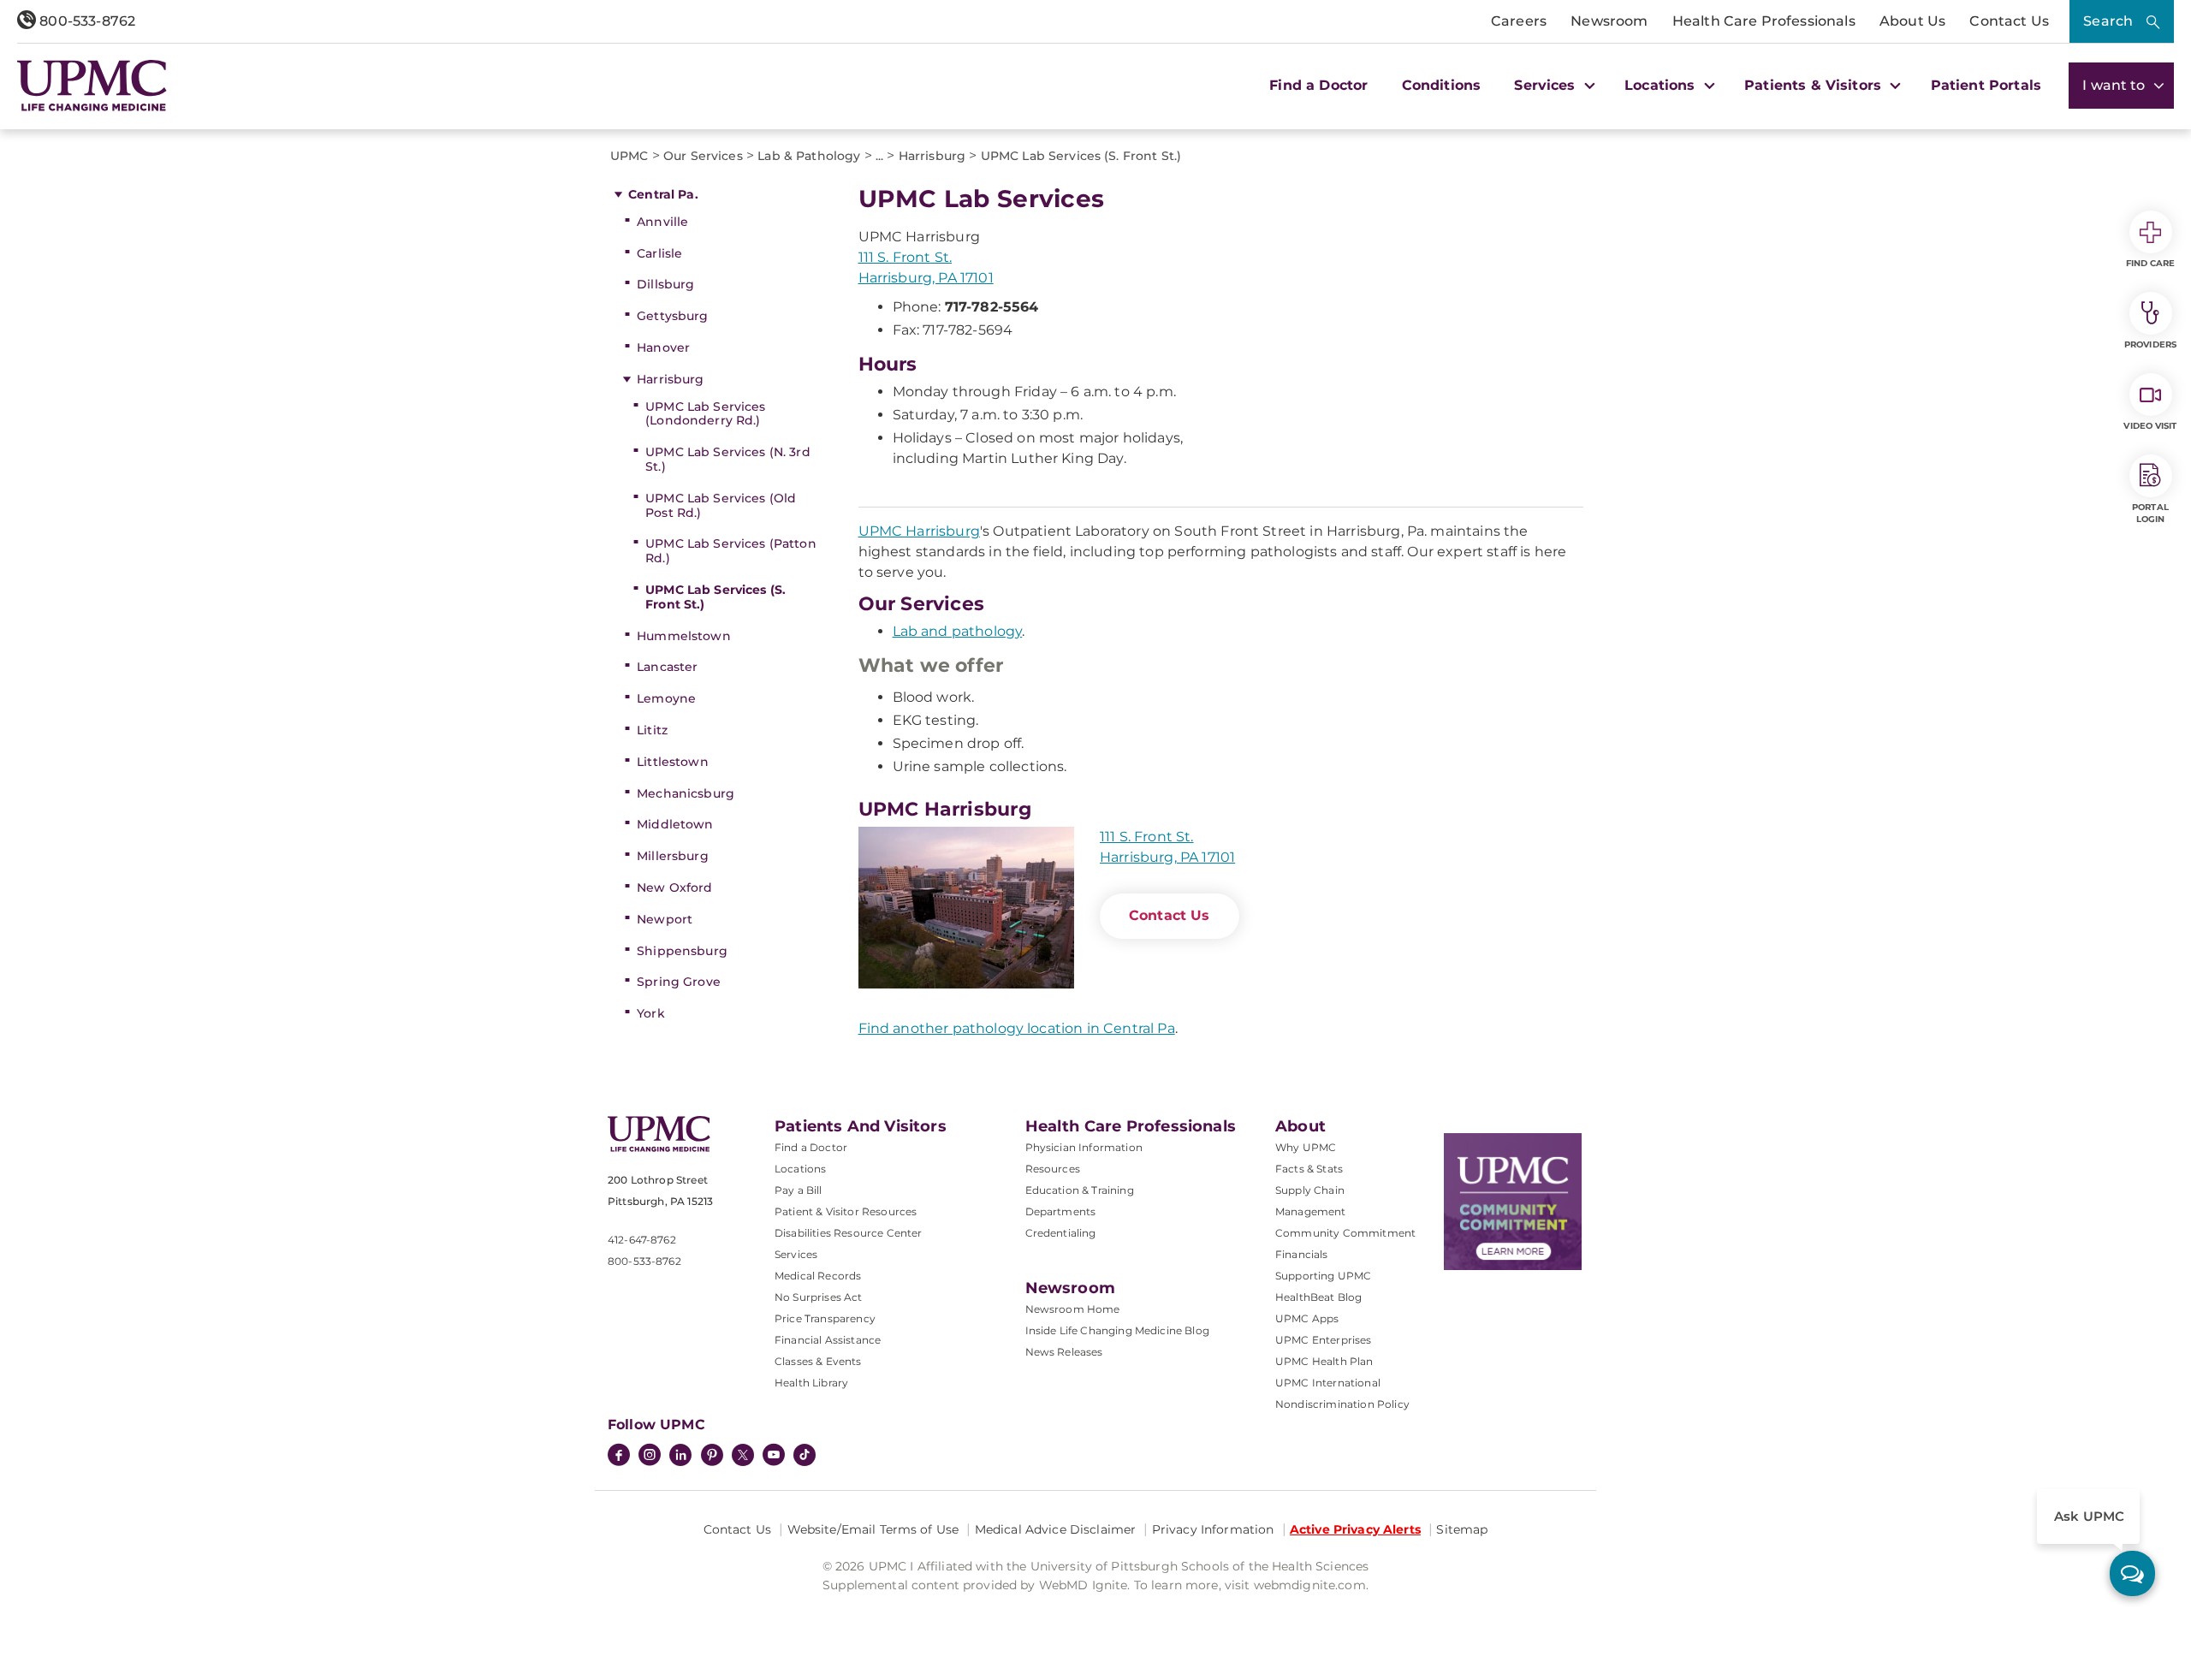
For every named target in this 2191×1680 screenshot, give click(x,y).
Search (2108, 21)
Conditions (1442, 85)
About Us (1912, 21)
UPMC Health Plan (1324, 1361)
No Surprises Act (819, 1297)
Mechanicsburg (686, 793)
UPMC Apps (1307, 1318)
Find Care (2151, 263)
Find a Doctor (1318, 85)
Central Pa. (663, 194)
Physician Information (1084, 1147)
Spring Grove (679, 982)
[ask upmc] (2132, 1573)
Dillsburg (665, 284)
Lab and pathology (958, 631)
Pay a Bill (799, 1190)
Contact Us (2009, 21)
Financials (1302, 1254)
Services (796, 1254)
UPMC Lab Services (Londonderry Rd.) (705, 414)
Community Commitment (1345, 1233)
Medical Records (818, 1276)
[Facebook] (619, 1457)
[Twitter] (743, 1455)
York (651, 1013)
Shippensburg (682, 951)
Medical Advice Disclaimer (1056, 1529)
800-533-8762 (86, 21)
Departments (1061, 1211)
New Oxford (674, 887)
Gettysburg (672, 316)
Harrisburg (670, 379)
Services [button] (1547, 85)
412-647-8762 (642, 1240)
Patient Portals (1986, 85)
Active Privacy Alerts (1355, 1529)
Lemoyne (666, 698)
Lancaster (667, 667)
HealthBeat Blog (1318, 1297)
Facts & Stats (1309, 1169)
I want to (2116, 85)
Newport (665, 919)
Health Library (811, 1383)
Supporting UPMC (1323, 1276)
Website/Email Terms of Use (873, 1529)
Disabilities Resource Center (848, 1233)
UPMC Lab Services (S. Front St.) (715, 597)
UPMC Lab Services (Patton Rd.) (731, 551)
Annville (662, 222)
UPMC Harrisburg (919, 531)
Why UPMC (1306, 1147)
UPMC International (1328, 1383)
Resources (1053, 1169)
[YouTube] (774, 1457)
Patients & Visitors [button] (1815, 85)
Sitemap (1462, 1529)
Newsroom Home (1073, 1309)
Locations (800, 1169)
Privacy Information (1213, 1529)
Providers (2150, 344)
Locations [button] (1662, 85)
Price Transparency (825, 1318)
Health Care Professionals (1764, 21)
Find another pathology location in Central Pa (1017, 1028)
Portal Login (2150, 513)
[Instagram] (650, 1457)
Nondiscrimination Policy (1342, 1404)
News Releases (1064, 1352)
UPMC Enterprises (1324, 1340)
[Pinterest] (712, 1457)
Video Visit (2150, 426)
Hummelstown (684, 636)
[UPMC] (92, 86)
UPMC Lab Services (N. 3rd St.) (728, 459)
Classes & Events (818, 1361)
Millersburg (673, 856)
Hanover (663, 347)
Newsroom (1609, 21)
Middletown (675, 824)
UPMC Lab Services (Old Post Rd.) (721, 505)
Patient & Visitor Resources (846, 1211)
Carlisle (659, 253)
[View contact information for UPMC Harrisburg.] (966, 908)
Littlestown (673, 762)
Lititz (652, 730)
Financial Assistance (828, 1340)
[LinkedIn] (680, 1457)
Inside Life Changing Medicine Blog (1117, 1330)
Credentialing (1061, 1233)
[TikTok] (805, 1455)
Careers (1519, 21)
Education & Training (1080, 1190)
